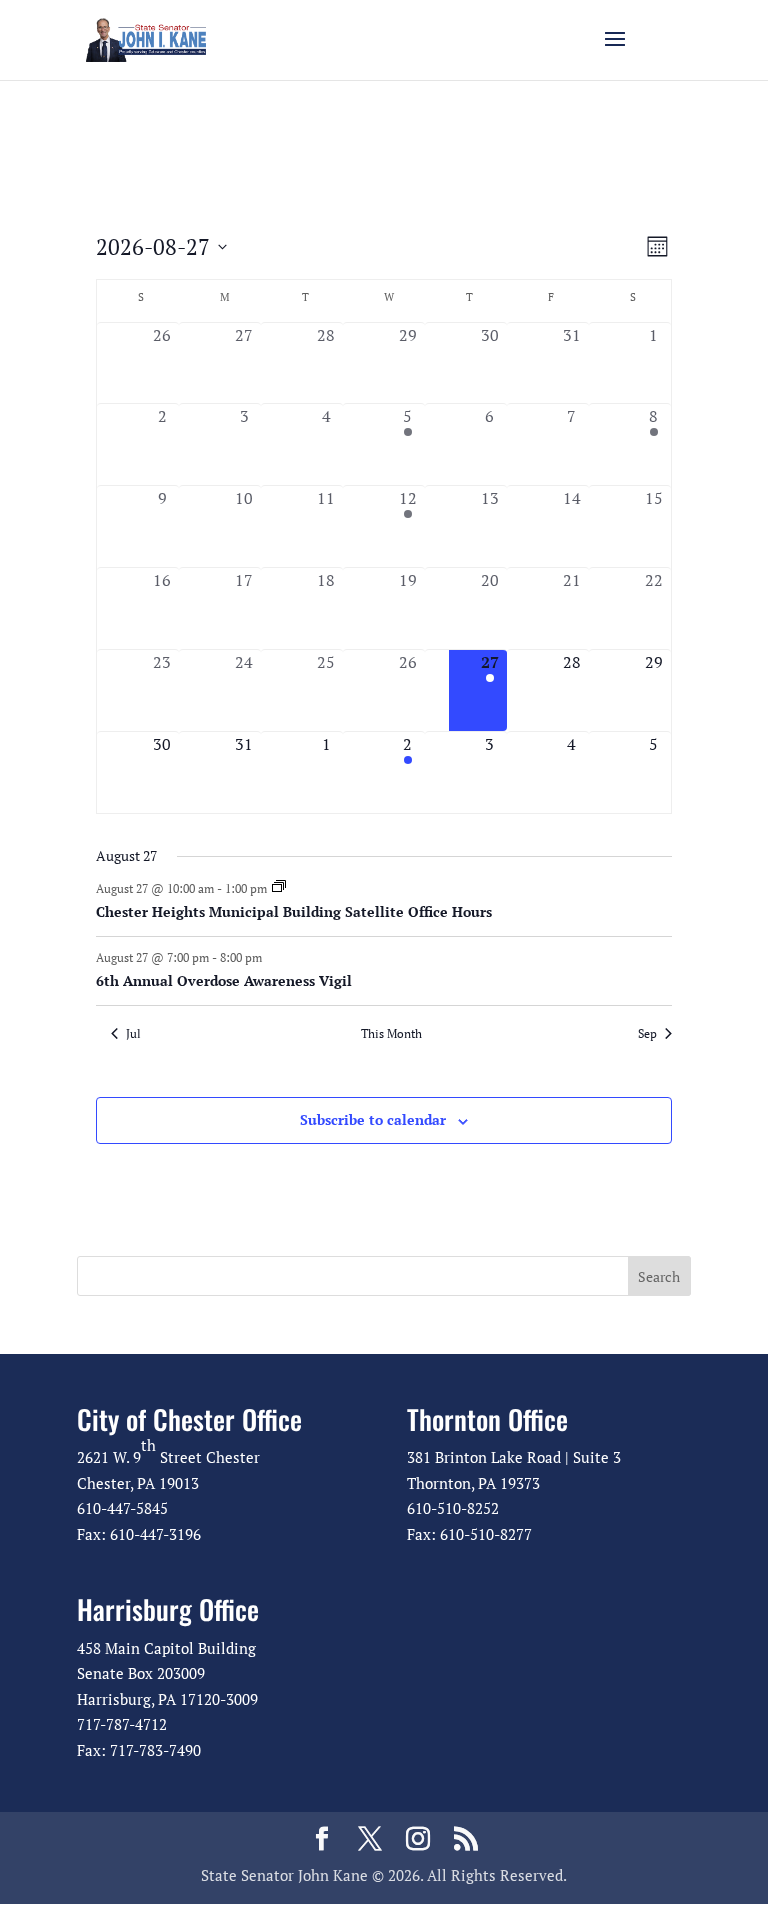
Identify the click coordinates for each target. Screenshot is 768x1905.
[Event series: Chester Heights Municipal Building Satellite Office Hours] (279, 887)
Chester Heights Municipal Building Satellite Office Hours (294, 911)
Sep (647, 1033)
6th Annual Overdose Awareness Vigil (224, 980)
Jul (133, 1033)
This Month (391, 1033)
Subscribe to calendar (373, 1119)
